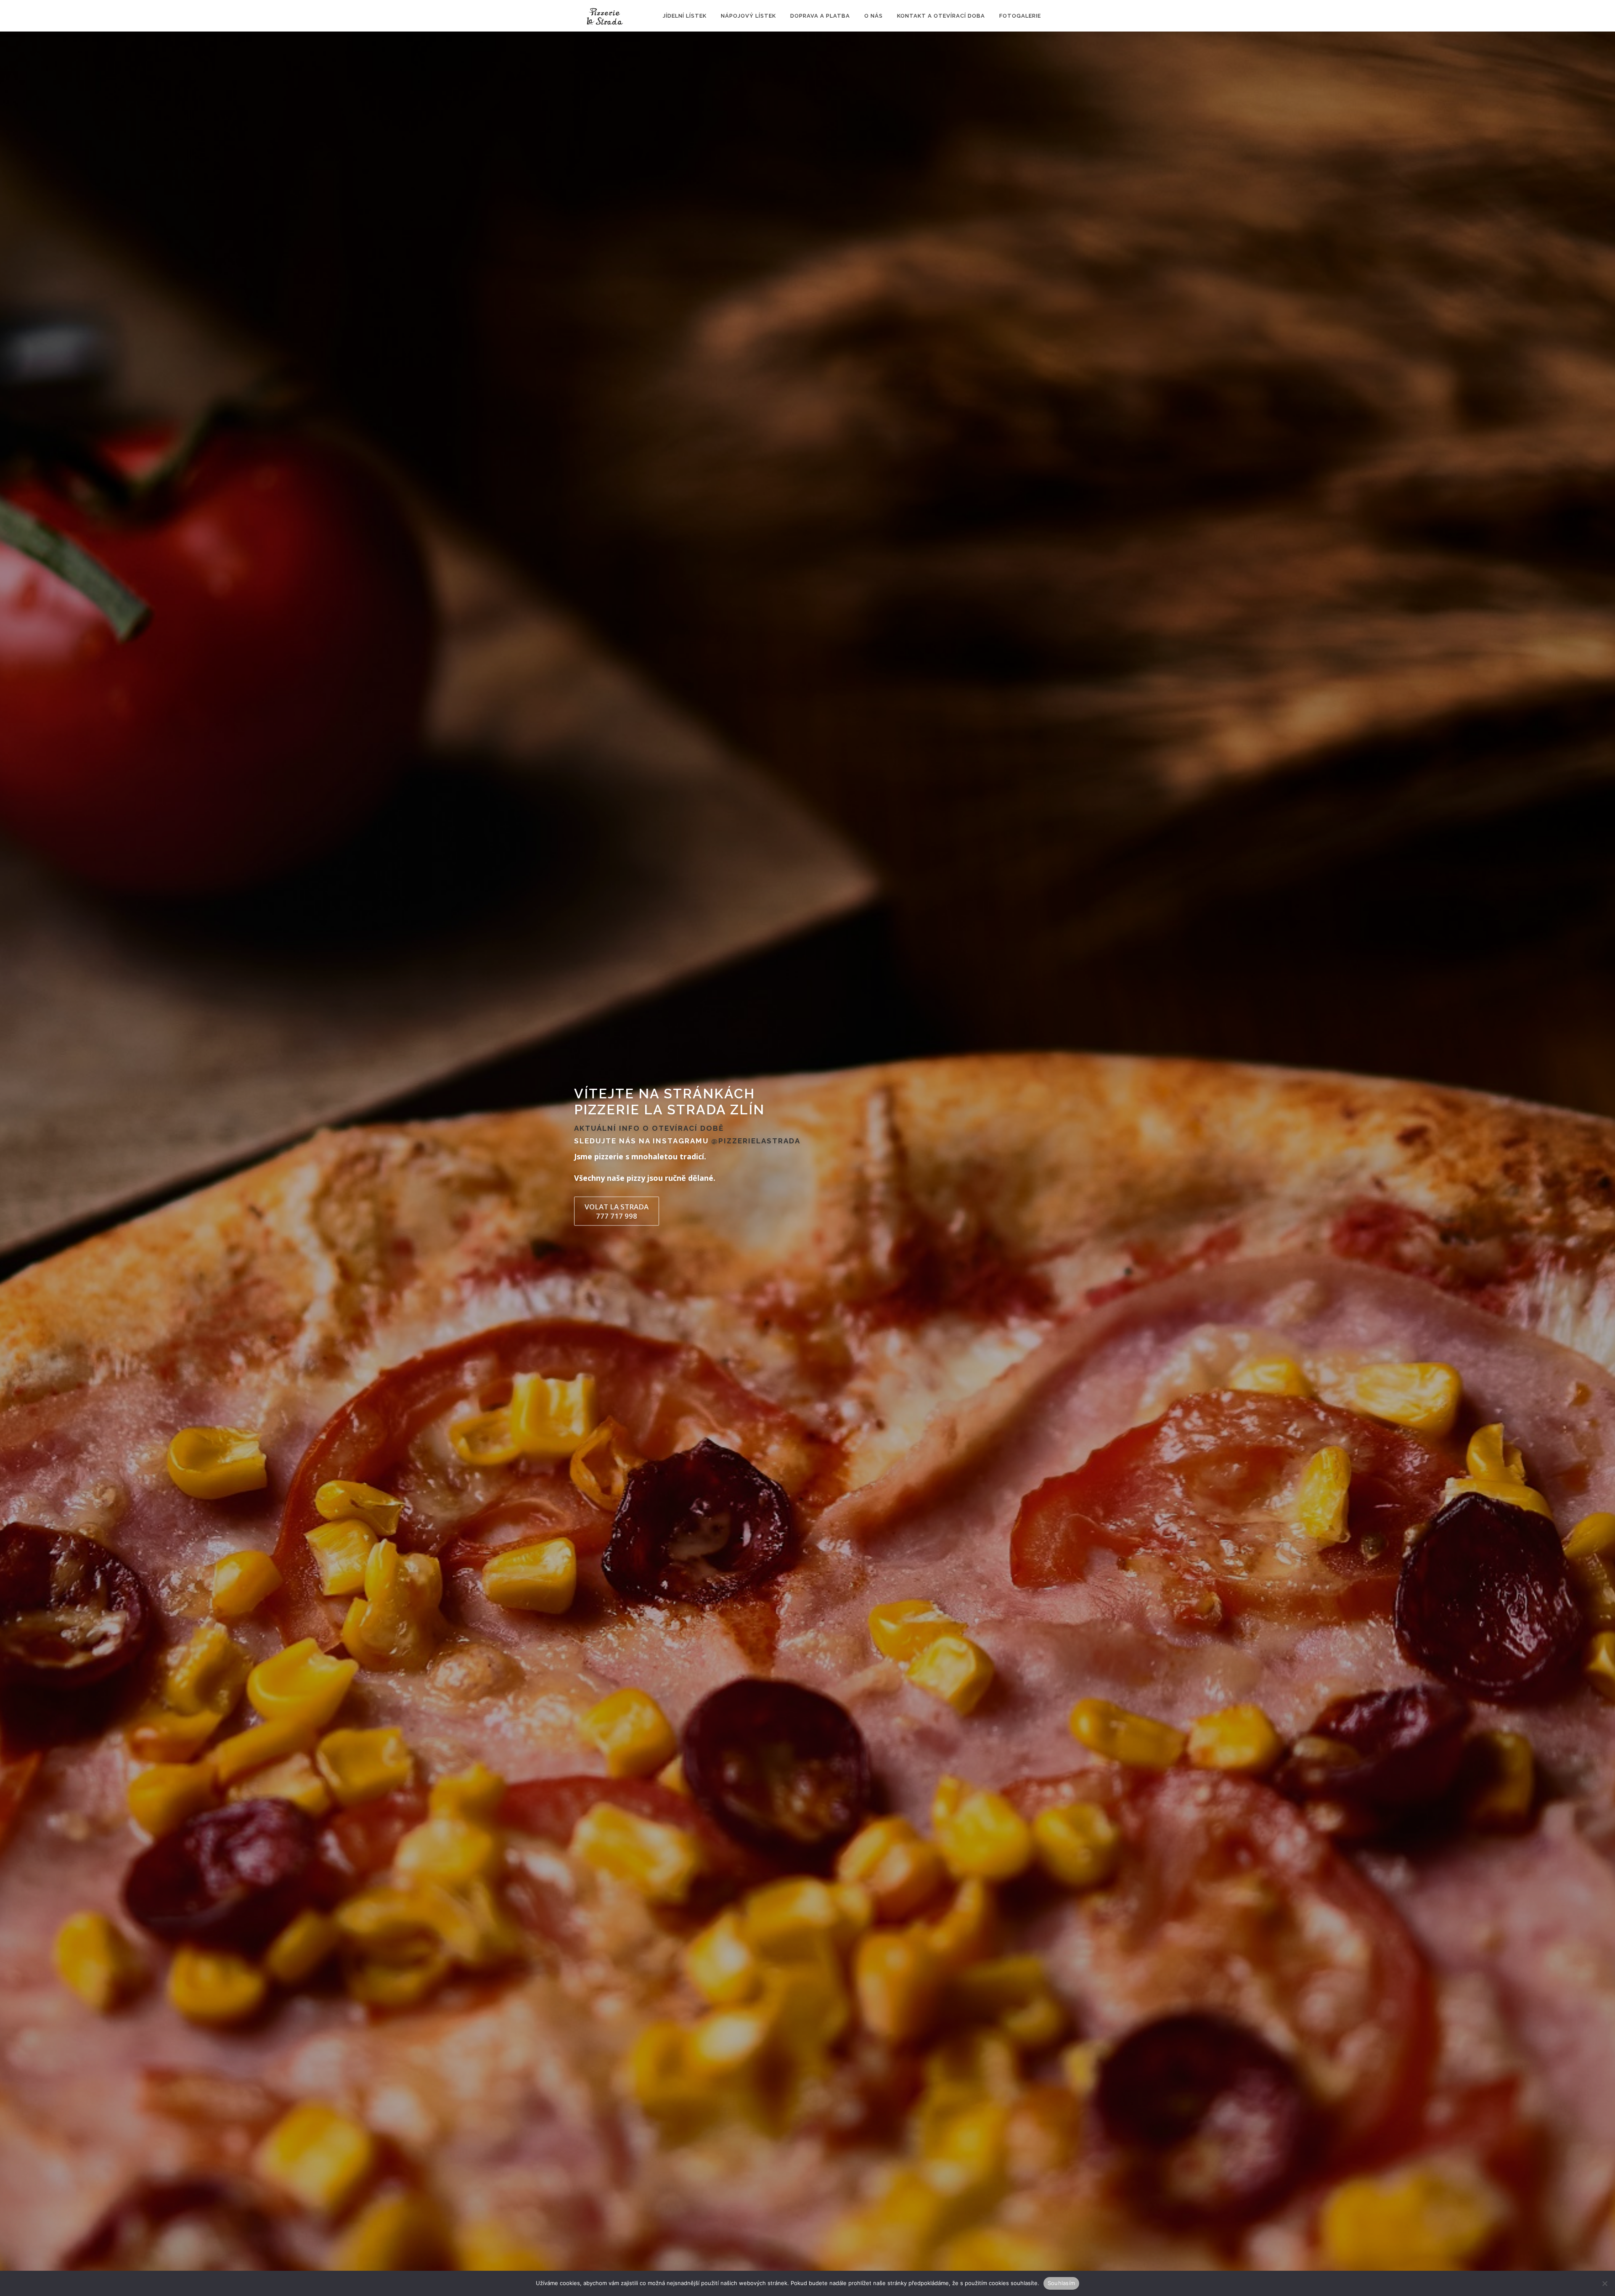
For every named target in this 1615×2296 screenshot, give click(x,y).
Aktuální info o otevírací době (649, 1128)
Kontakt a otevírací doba (941, 16)
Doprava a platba (820, 16)
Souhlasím (1061, 2283)
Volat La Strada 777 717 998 (617, 1211)
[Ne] (1604, 2283)
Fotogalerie (1020, 16)
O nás (874, 16)
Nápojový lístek (748, 16)
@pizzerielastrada (756, 1141)
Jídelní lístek (685, 16)
